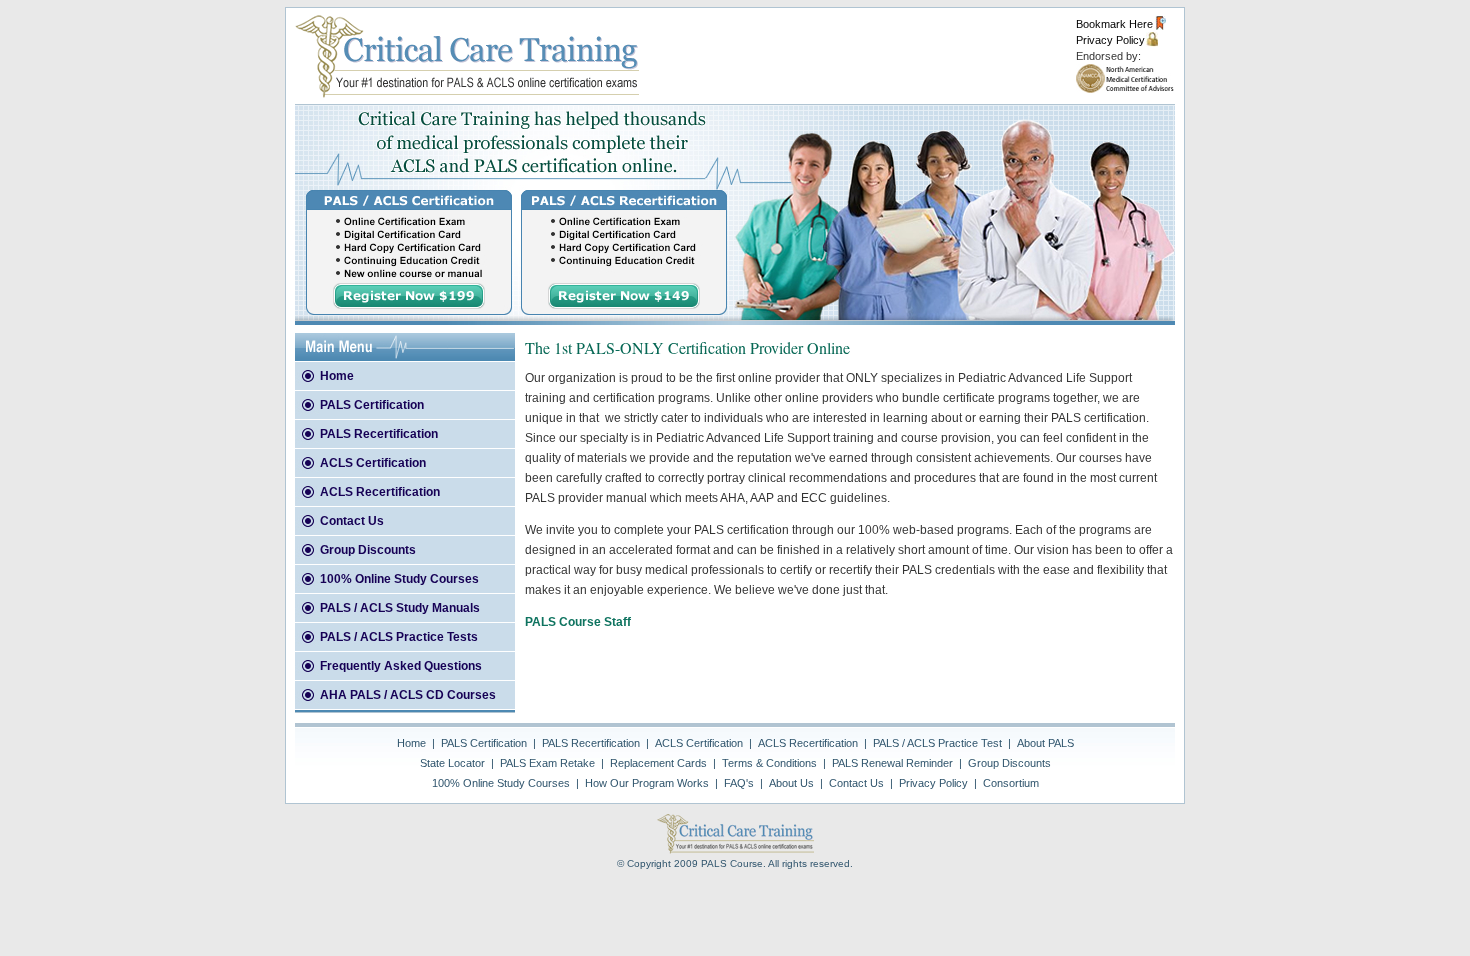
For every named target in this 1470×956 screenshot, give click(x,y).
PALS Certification (372, 405)
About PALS (1045, 743)
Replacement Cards (658, 763)
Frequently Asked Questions (401, 666)
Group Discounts (368, 550)
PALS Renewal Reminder (892, 763)
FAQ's (739, 783)
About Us (791, 783)
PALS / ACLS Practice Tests (399, 637)
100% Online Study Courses (399, 579)
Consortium (1011, 783)
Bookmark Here (1120, 24)
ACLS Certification (373, 463)
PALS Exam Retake (547, 763)
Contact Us (352, 521)
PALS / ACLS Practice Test (937, 743)
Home (337, 376)
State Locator (452, 763)
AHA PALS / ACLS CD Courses (408, 695)
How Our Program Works (647, 783)
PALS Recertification (379, 434)
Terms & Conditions (769, 763)
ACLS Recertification (380, 492)
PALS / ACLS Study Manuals (400, 608)
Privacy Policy (1118, 40)
